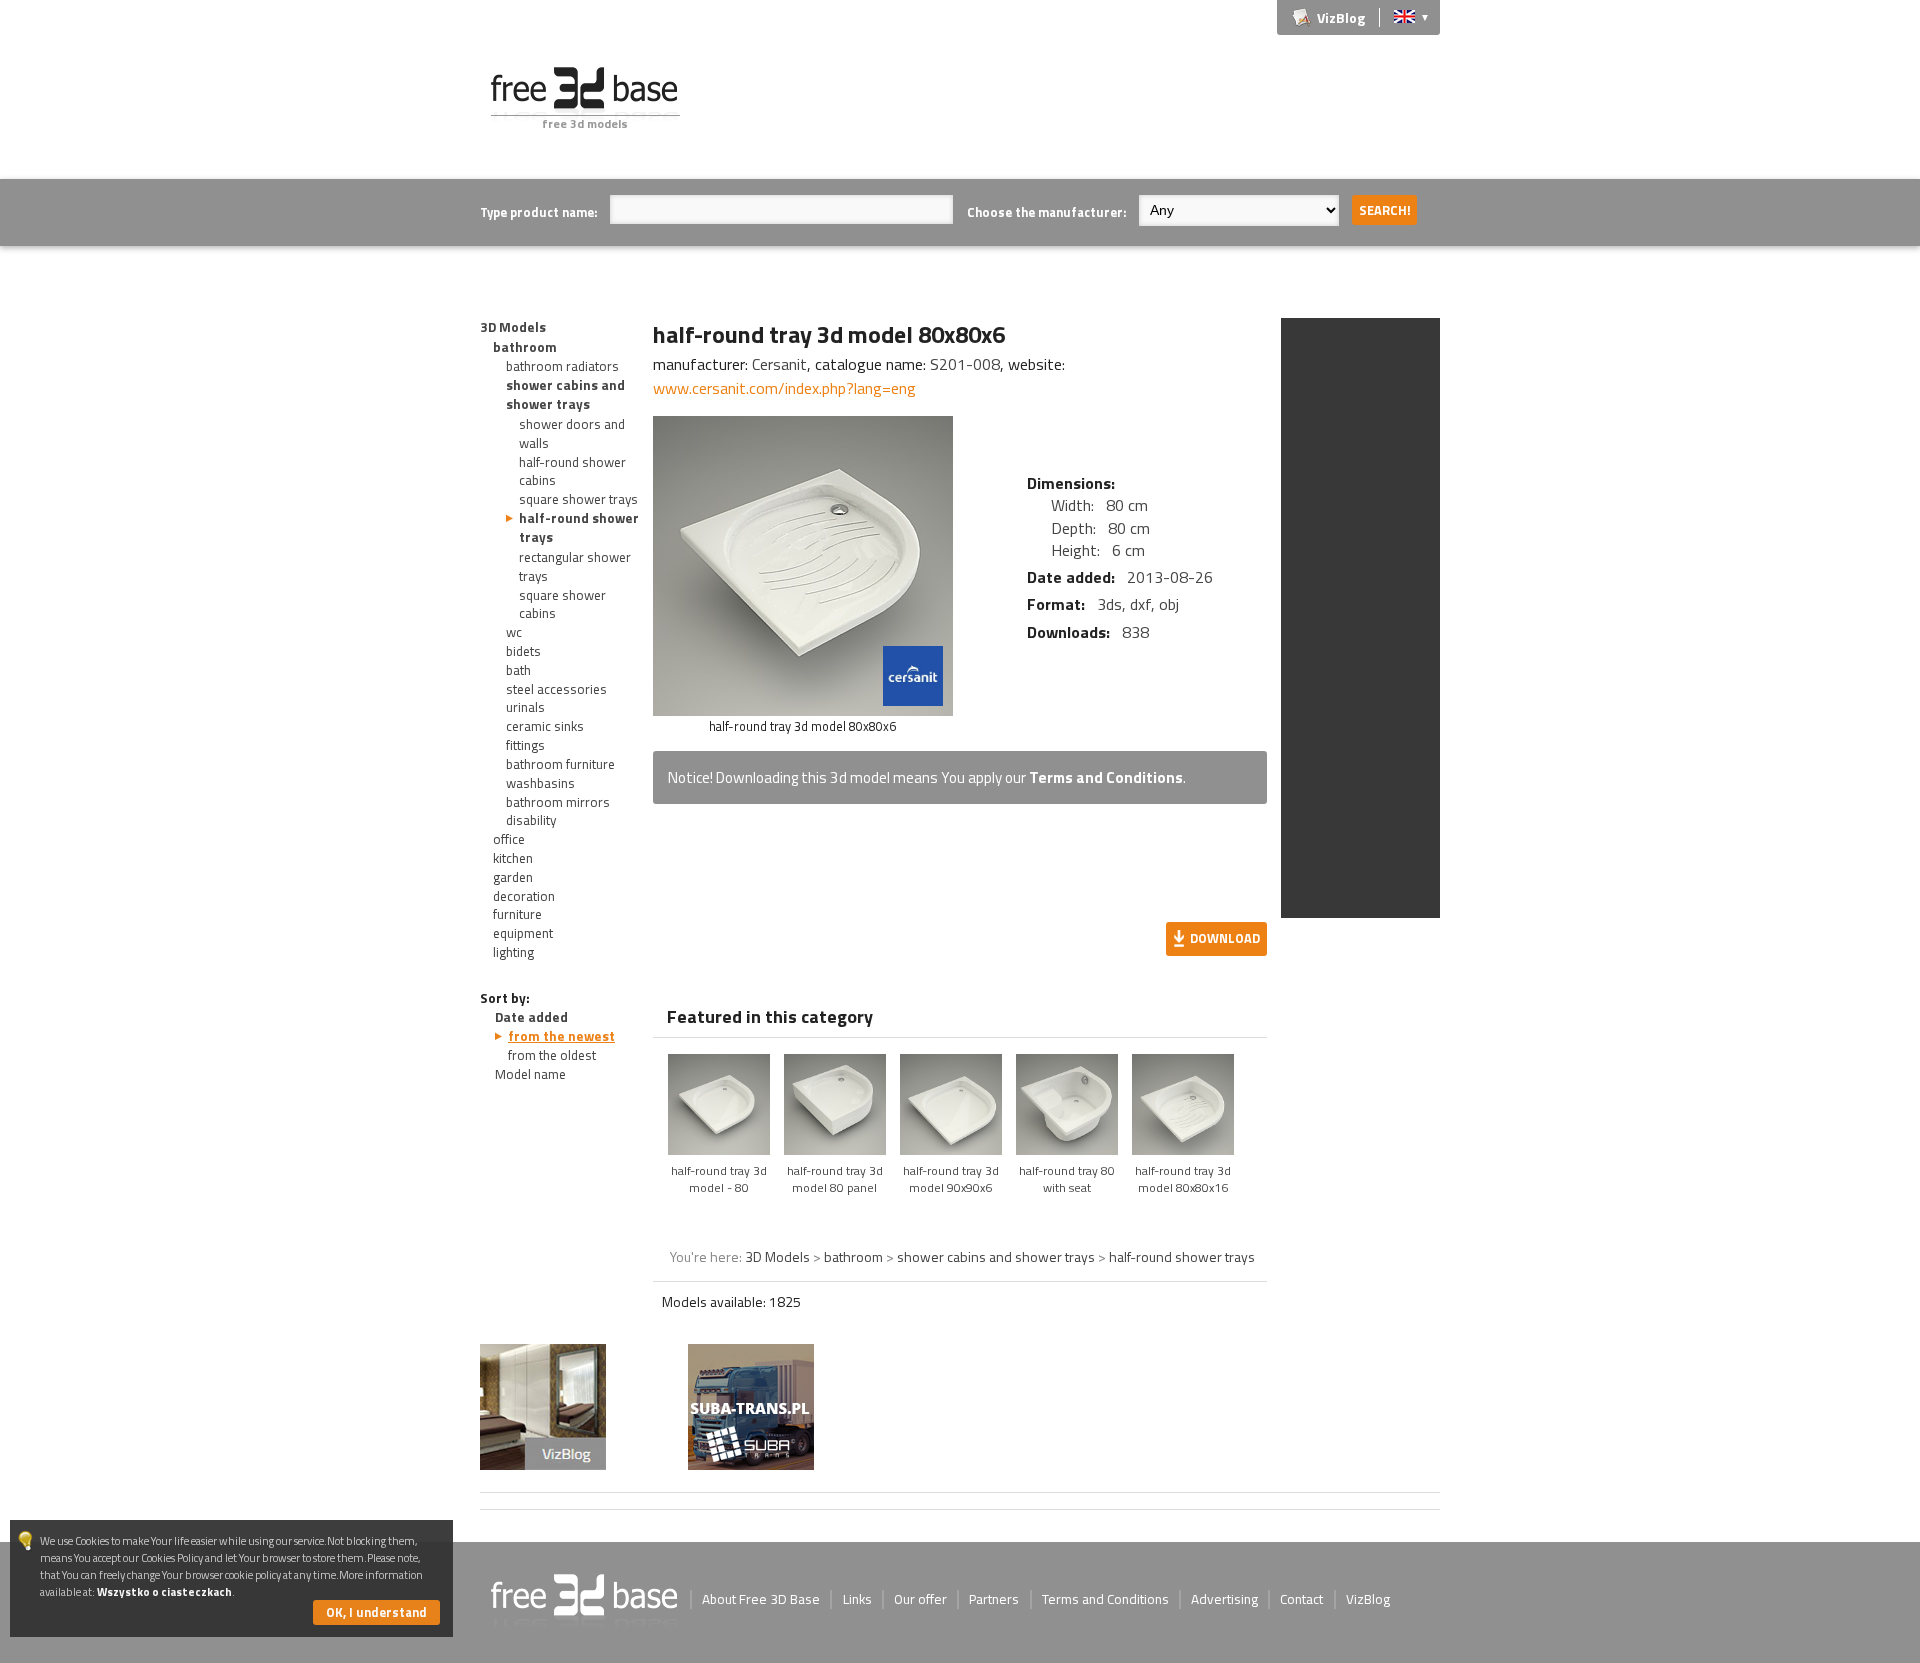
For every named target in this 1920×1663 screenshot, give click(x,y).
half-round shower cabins (572, 471)
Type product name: (538, 212)
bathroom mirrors (558, 802)
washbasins (540, 783)
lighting (513, 952)
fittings (525, 745)
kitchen (513, 858)
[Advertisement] (1076, 112)
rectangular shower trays (575, 566)
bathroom (525, 347)
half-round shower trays (579, 527)
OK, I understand (376, 1612)
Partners (994, 1599)
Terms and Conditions (1106, 777)
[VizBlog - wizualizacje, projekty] (543, 1407)
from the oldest (552, 1055)
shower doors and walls (572, 433)
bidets (523, 651)
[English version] (1404, 15)
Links (857, 1599)
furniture (517, 914)
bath (518, 670)
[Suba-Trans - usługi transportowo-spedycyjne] (751, 1464)
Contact (1301, 1599)
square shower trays (578, 499)
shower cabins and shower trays (565, 394)
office (509, 839)
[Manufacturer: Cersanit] (913, 676)
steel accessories (556, 689)
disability (531, 820)
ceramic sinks (545, 726)
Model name (530, 1074)
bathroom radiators (562, 366)
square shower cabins (562, 604)
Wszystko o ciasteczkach (164, 1591)
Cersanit (779, 364)
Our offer (920, 1599)
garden (513, 877)
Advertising (1224, 1599)
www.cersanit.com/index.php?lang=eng (784, 388)
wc (514, 632)
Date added (531, 1017)
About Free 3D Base (761, 1599)
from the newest (561, 1036)
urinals (525, 707)
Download (1225, 938)
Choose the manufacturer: (1046, 212)
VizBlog (1341, 17)
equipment (523, 933)
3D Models (513, 327)
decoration (524, 896)
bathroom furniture (560, 764)
